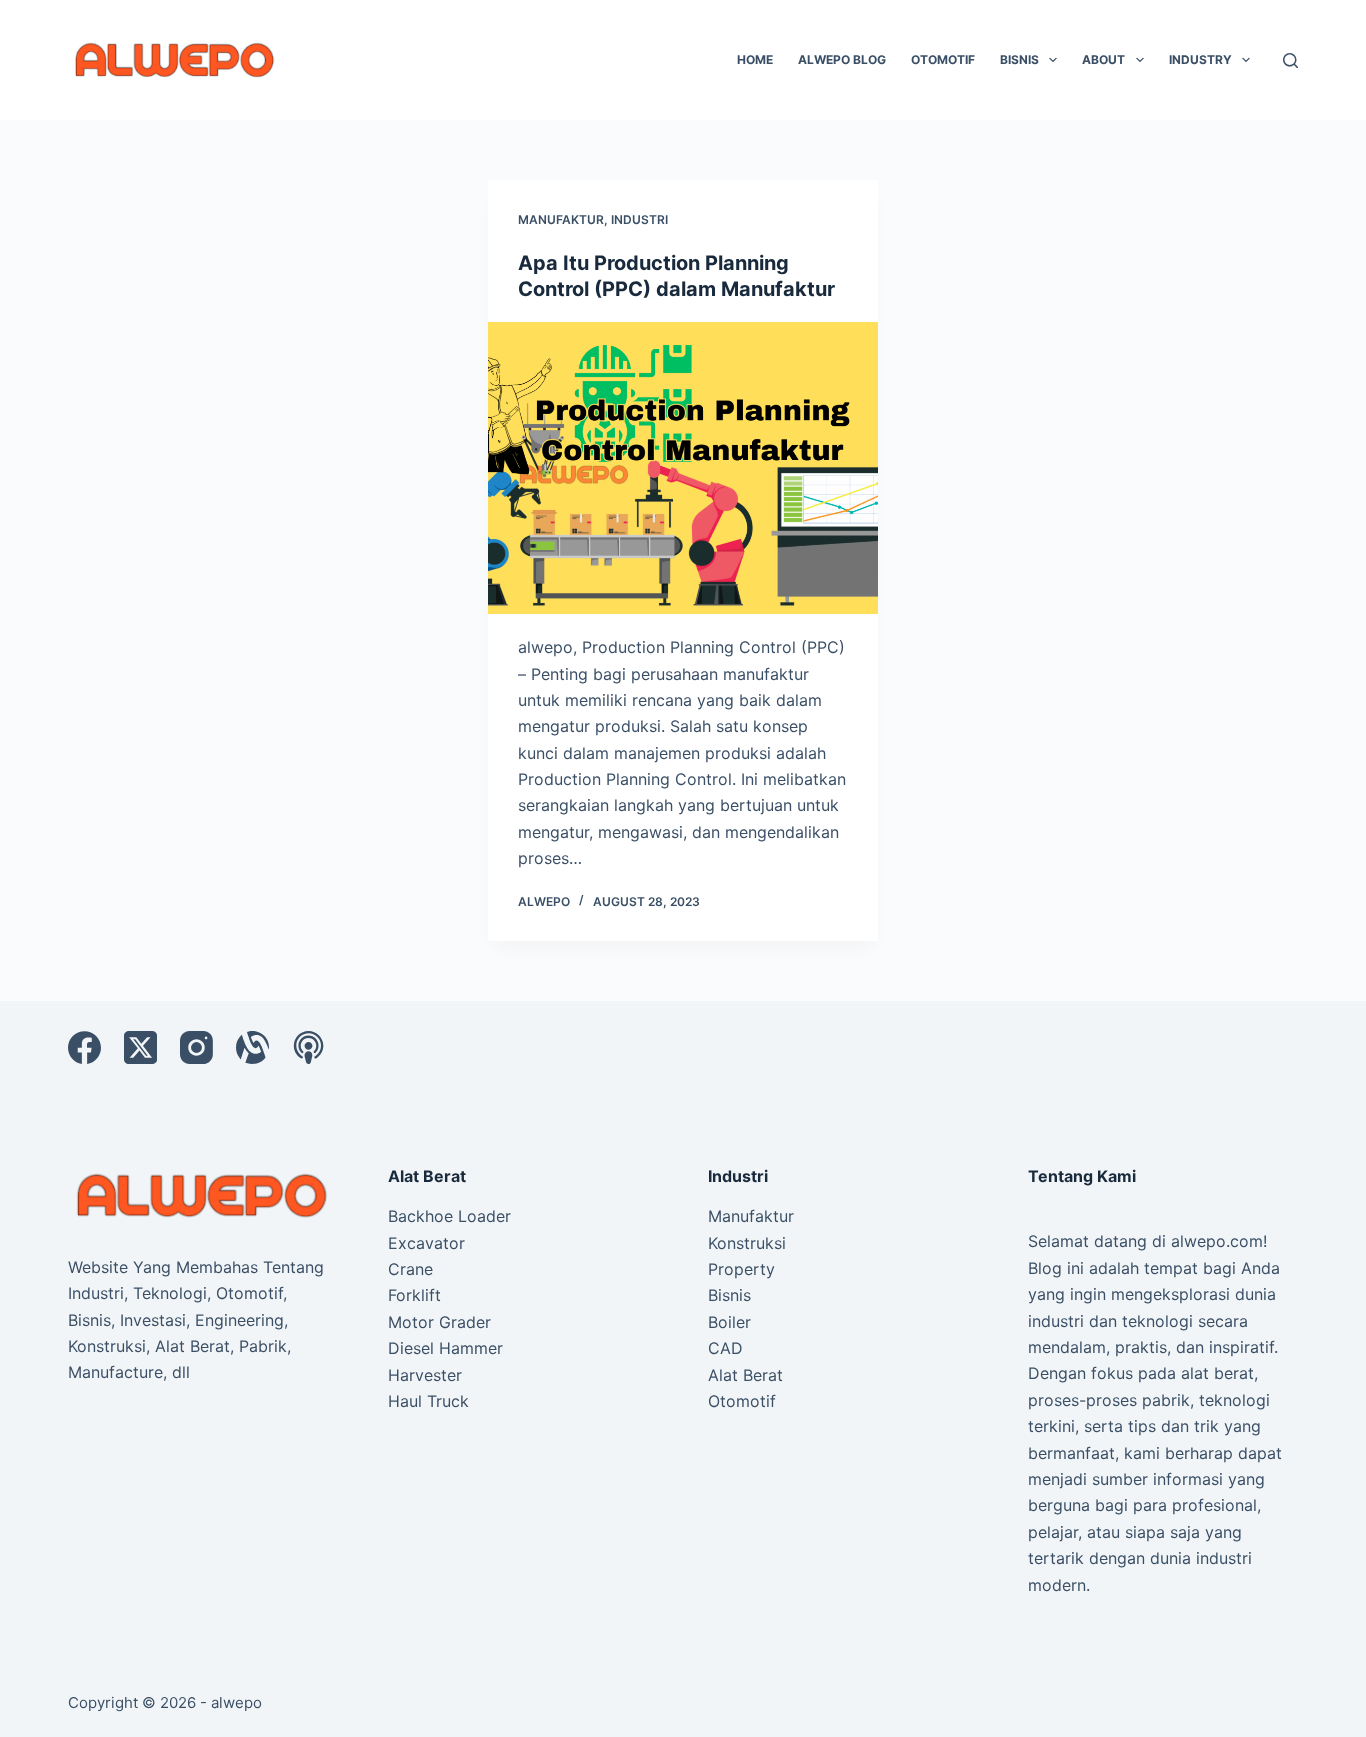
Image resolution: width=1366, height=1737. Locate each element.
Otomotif (943, 59)
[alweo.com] (203, 1194)
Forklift (414, 1295)
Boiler (729, 1322)
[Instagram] (196, 1047)
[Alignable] (252, 1047)
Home (755, 59)
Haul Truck (428, 1401)
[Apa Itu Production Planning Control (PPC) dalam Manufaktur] (683, 468)
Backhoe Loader (449, 1216)
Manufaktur (561, 219)
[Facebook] (84, 1047)
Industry (1200, 59)
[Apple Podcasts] (308, 1047)
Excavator (426, 1243)
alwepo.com (1217, 1241)
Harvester (425, 1375)
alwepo (236, 1702)
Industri (639, 219)
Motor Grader (439, 1322)
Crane (410, 1269)
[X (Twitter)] (140, 1047)
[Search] (1290, 60)
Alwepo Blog (842, 59)
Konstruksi (747, 1243)
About (1103, 59)
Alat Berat (745, 1375)
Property (741, 1269)
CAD (725, 1348)
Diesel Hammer (445, 1348)
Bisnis (1019, 59)
